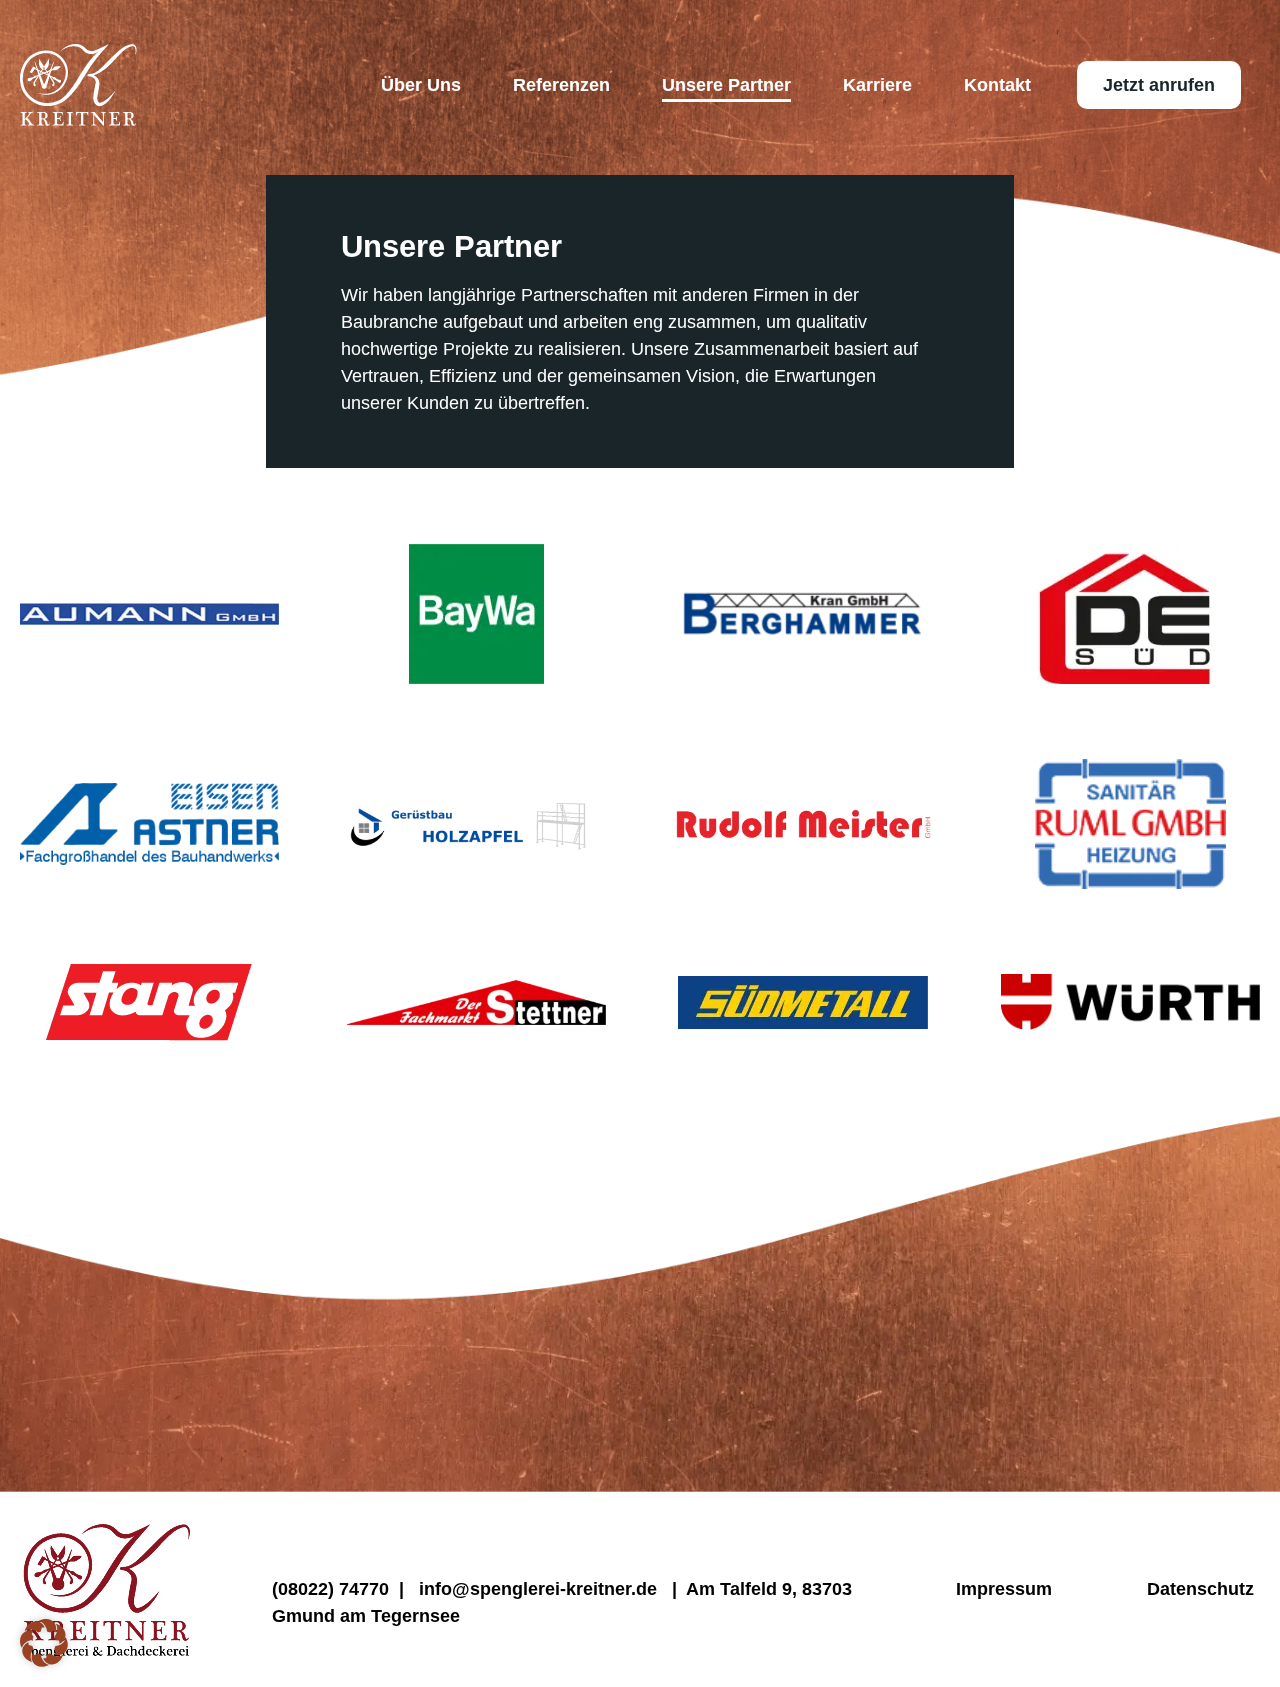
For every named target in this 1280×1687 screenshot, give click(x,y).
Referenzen (561, 85)
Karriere (877, 85)
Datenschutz (1200, 1589)
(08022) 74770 (330, 1589)
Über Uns (421, 85)
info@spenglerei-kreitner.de (540, 1589)
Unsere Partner (726, 85)
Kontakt (997, 85)
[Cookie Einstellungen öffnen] (44, 1661)
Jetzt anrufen (1159, 85)
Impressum (999, 1589)
